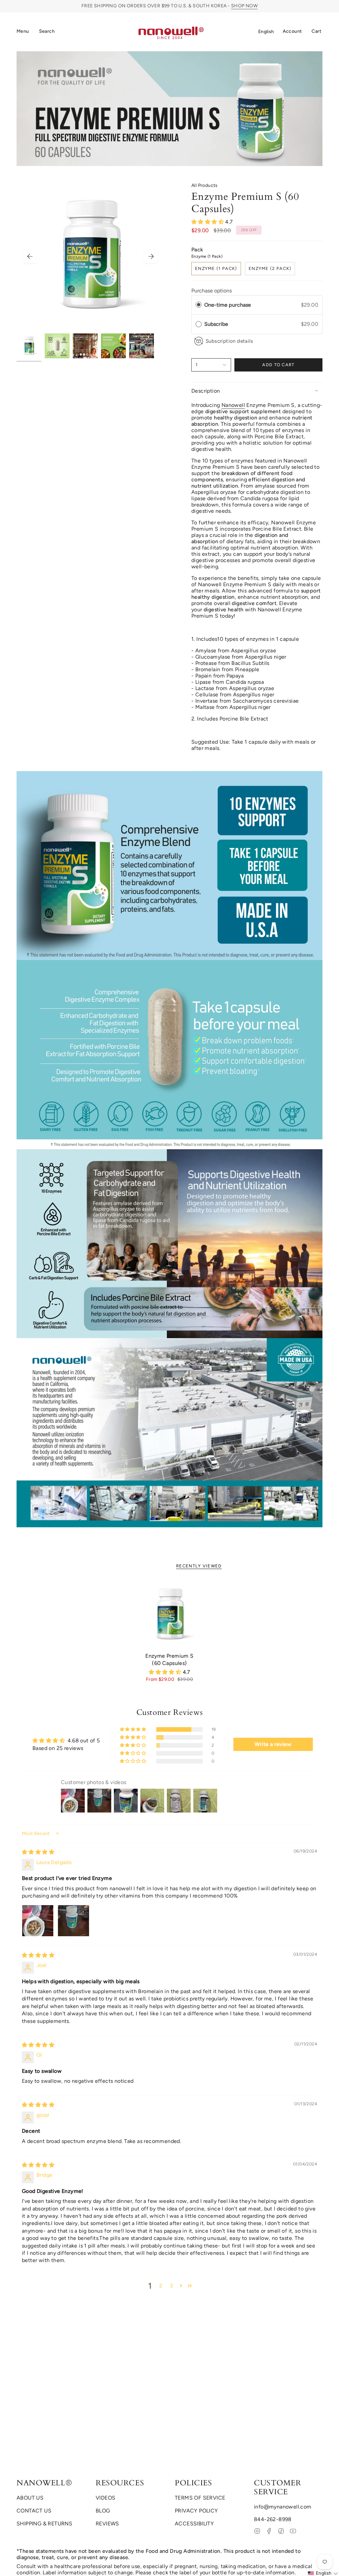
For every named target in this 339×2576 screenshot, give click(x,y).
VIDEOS (105, 2498)
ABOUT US (30, 2498)
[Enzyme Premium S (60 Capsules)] (170, 1615)
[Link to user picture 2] (73, 1921)
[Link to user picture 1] (38, 1921)
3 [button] (171, 2286)
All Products (205, 185)
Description (206, 391)
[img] (38, 1852)
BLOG (103, 2511)
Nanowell (233, 405)
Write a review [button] (273, 1744)
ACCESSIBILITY (194, 2524)
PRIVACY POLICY (196, 2511)
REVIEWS (107, 2524)
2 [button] (161, 2286)
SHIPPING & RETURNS (44, 2524)
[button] (47, 32)
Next (151, 256)
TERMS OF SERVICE (200, 2498)
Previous (30, 256)
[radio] (199, 305)
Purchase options (212, 291)
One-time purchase (228, 305)
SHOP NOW (244, 6)
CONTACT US (34, 2511)
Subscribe (217, 324)
